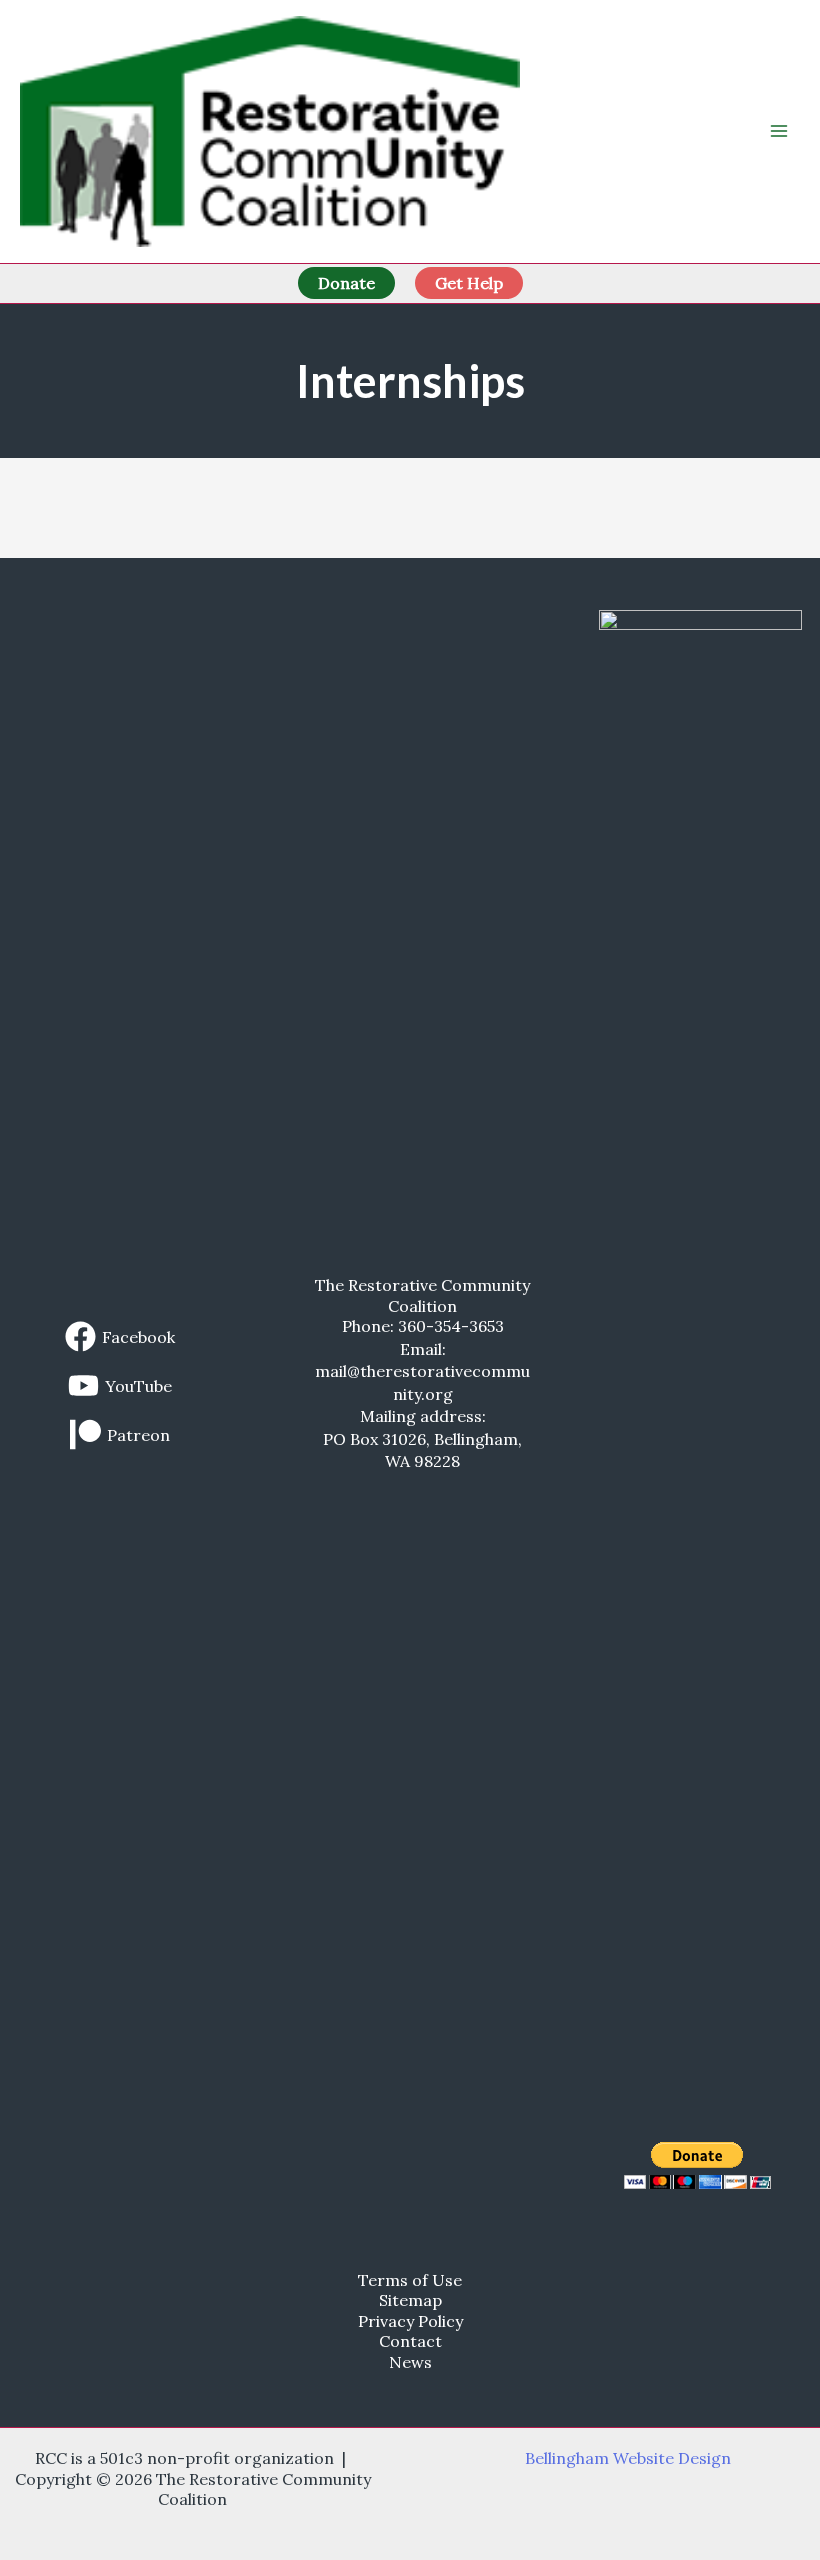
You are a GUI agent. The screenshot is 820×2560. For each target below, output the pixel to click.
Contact (410, 2341)
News (410, 2362)
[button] (346, 283)
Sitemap (410, 2300)
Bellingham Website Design (628, 2458)
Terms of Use (410, 2280)
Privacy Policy (410, 2321)
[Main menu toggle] (779, 131)
